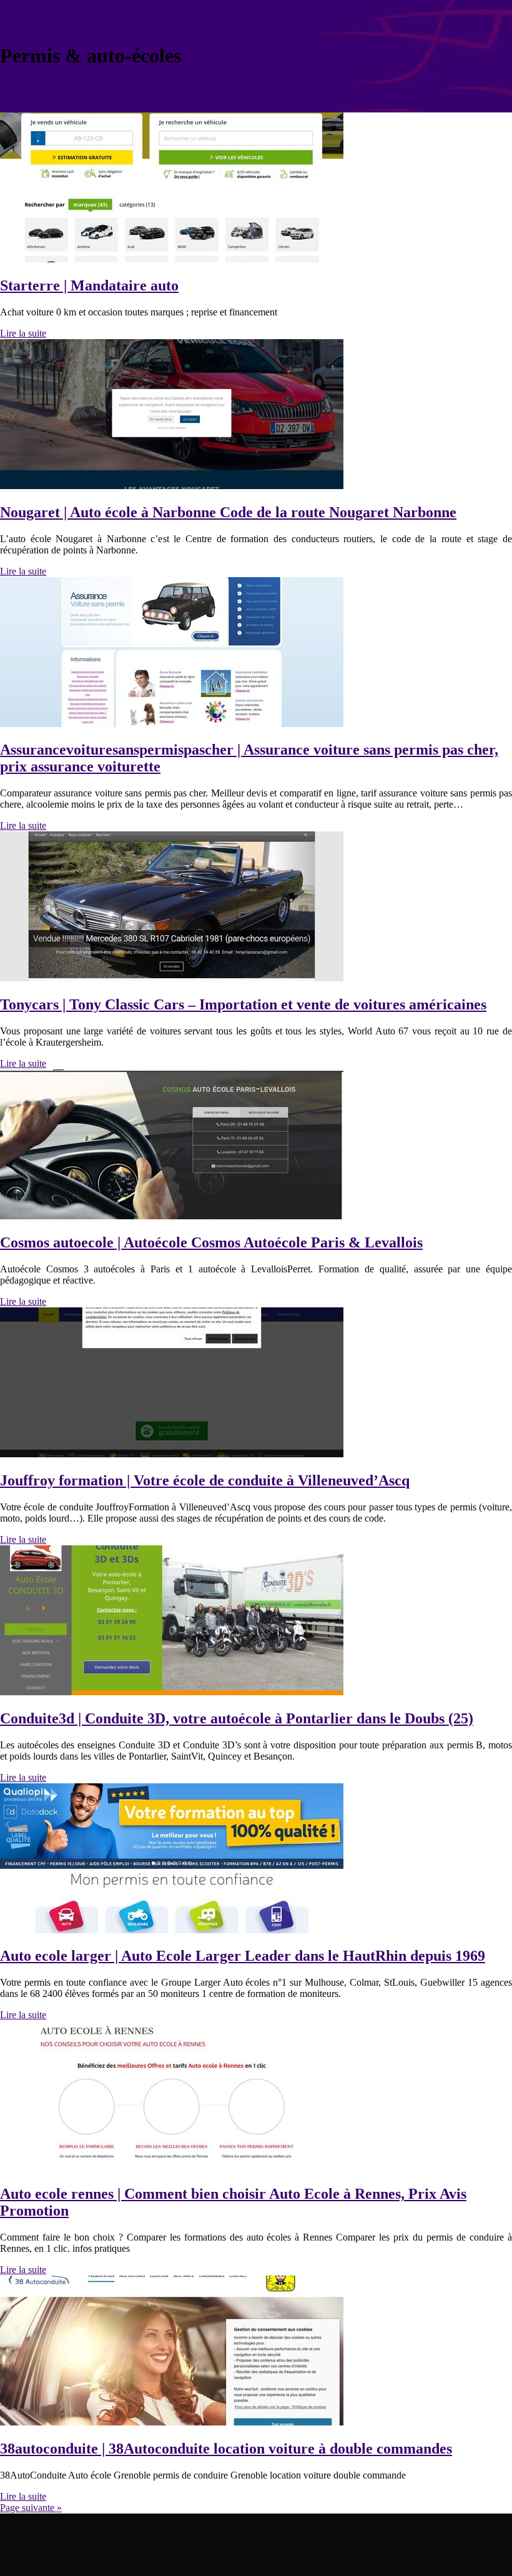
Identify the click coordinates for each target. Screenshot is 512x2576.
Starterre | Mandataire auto (89, 285)
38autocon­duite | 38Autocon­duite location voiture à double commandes (226, 2449)
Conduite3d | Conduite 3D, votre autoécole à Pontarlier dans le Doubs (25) (237, 1718)
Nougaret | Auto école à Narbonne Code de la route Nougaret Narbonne (228, 512)
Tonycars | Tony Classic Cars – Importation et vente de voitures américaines (243, 1004)
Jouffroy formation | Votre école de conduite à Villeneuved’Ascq (205, 1480)
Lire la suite (23, 333)
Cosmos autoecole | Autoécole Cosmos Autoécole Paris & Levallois (211, 1242)
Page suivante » (31, 2508)
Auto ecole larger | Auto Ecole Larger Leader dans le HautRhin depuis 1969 (243, 1956)
